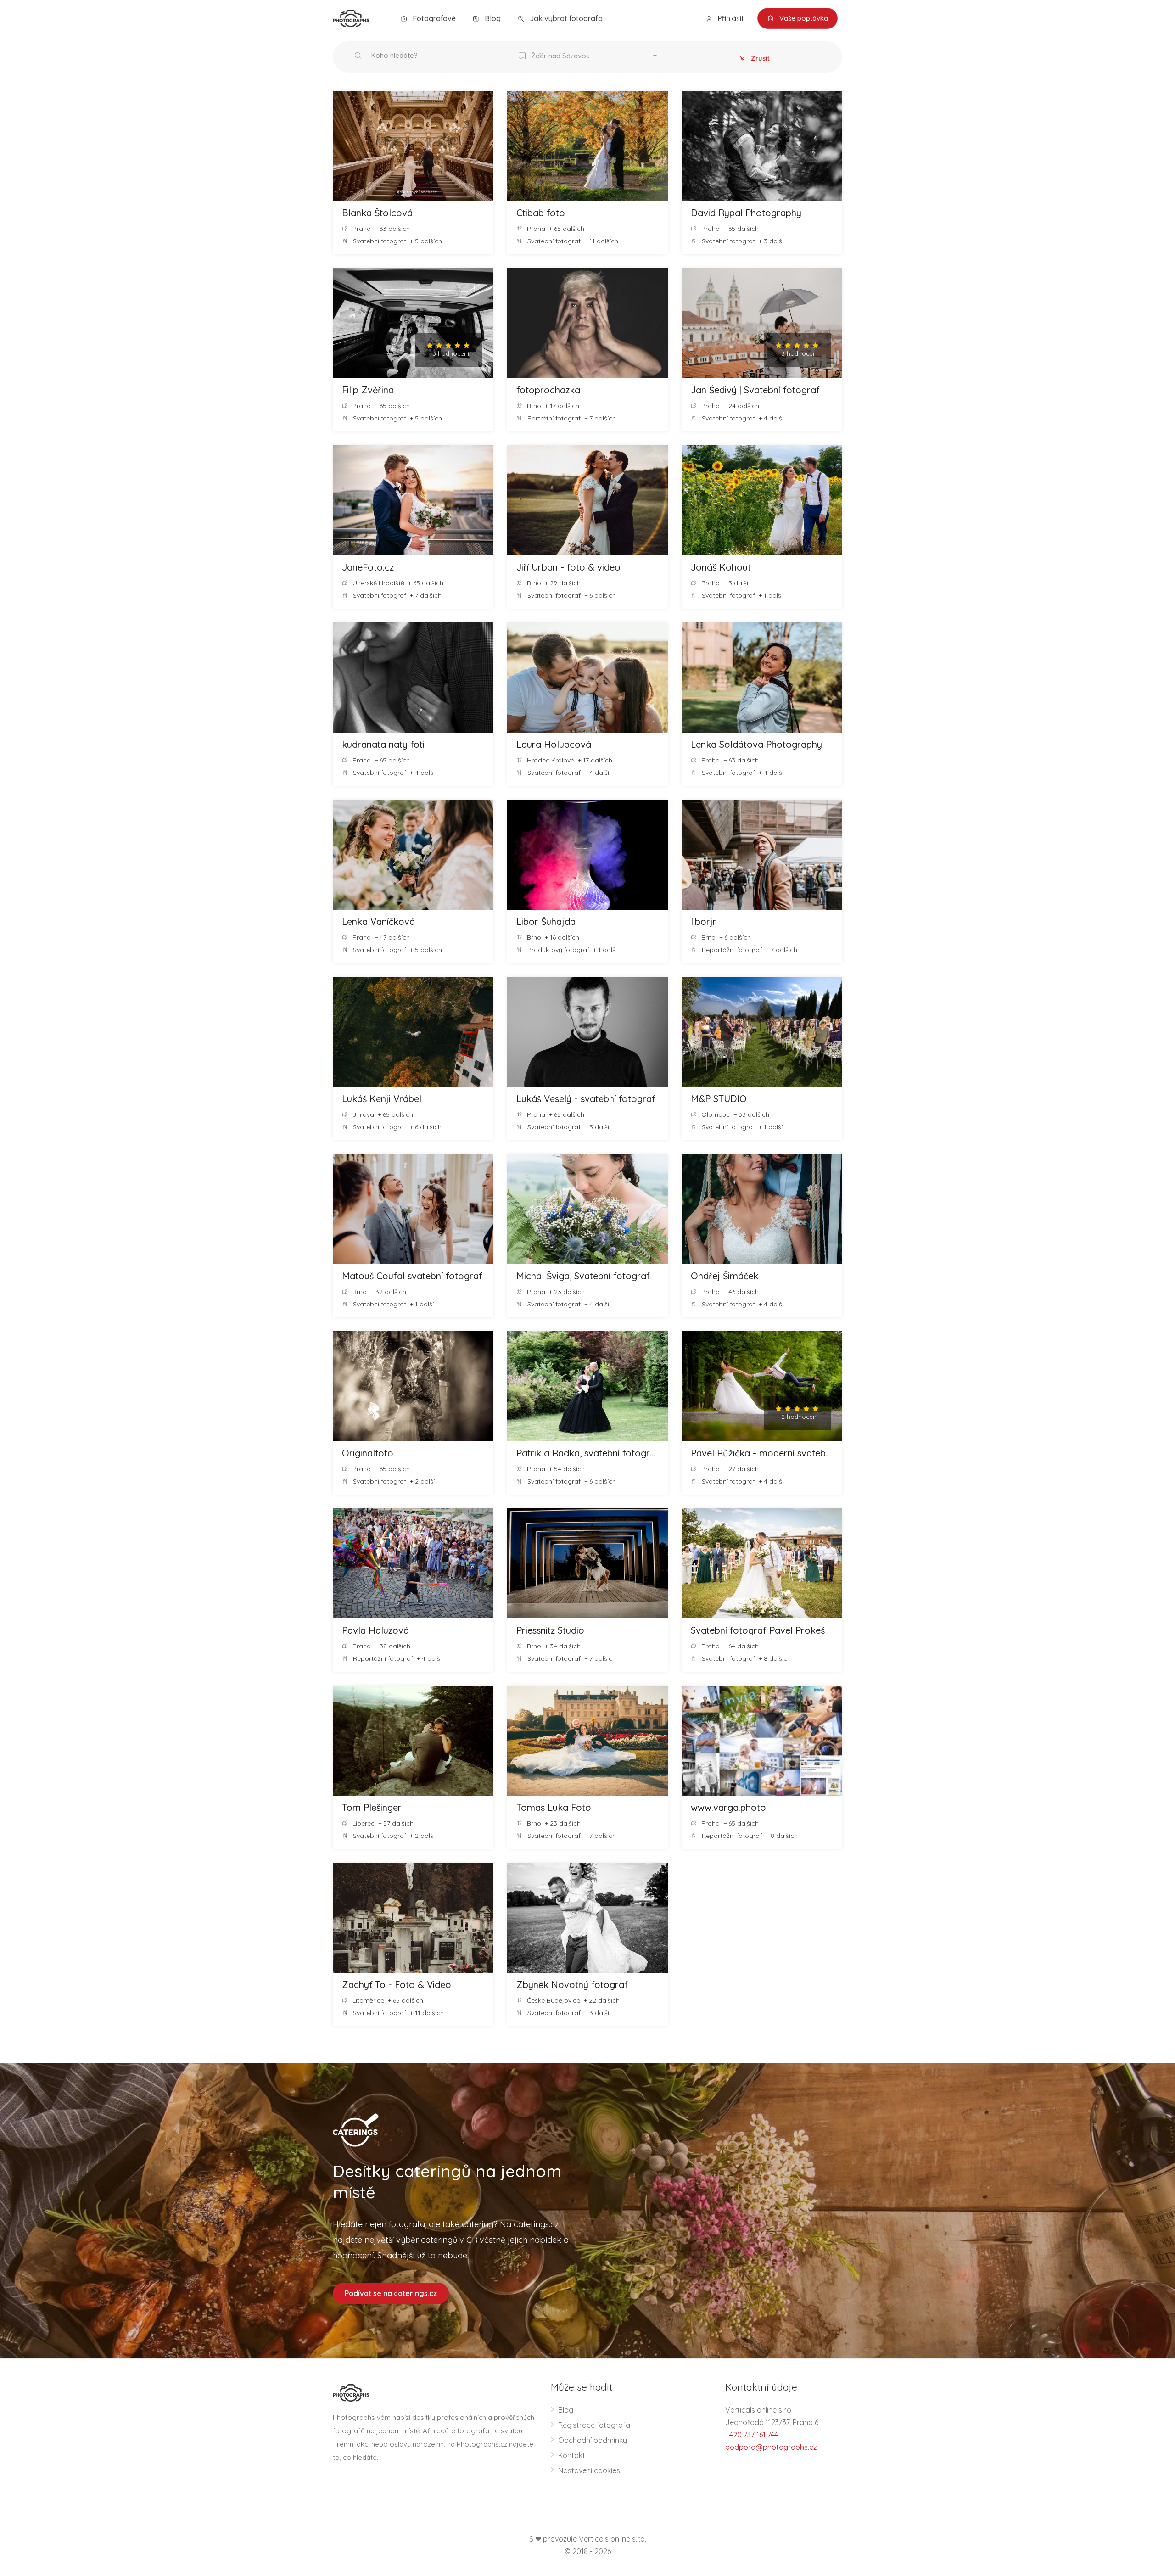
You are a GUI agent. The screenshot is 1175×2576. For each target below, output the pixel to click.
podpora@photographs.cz (771, 2447)
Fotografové (433, 18)
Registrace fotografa (594, 2425)
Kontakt (572, 2455)
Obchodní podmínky (593, 2440)
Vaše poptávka (803, 18)
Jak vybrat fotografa (565, 18)
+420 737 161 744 (752, 2435)
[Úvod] (351, 17)
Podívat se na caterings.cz (391, 2293)
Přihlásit (730, 18)
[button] (590, 57)
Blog (492, 18)
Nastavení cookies (589, 2470)
